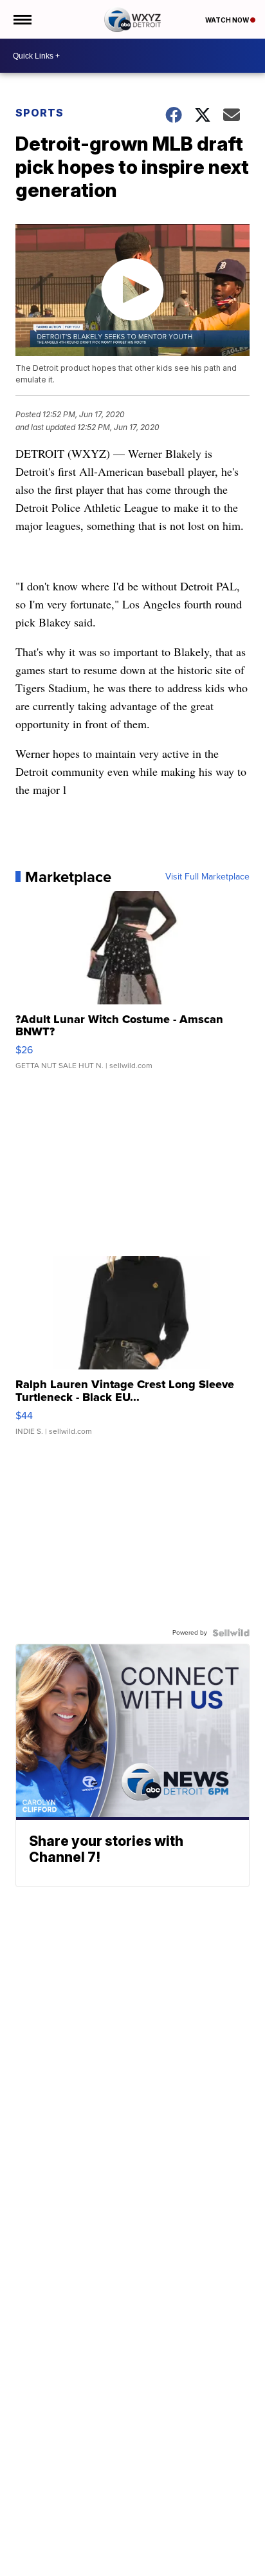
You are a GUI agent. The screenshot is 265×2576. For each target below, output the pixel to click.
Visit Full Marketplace (207, 877)
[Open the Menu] (22, 19)
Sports (40, 113)
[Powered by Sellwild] (231, 1633)
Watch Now (228, 20)
